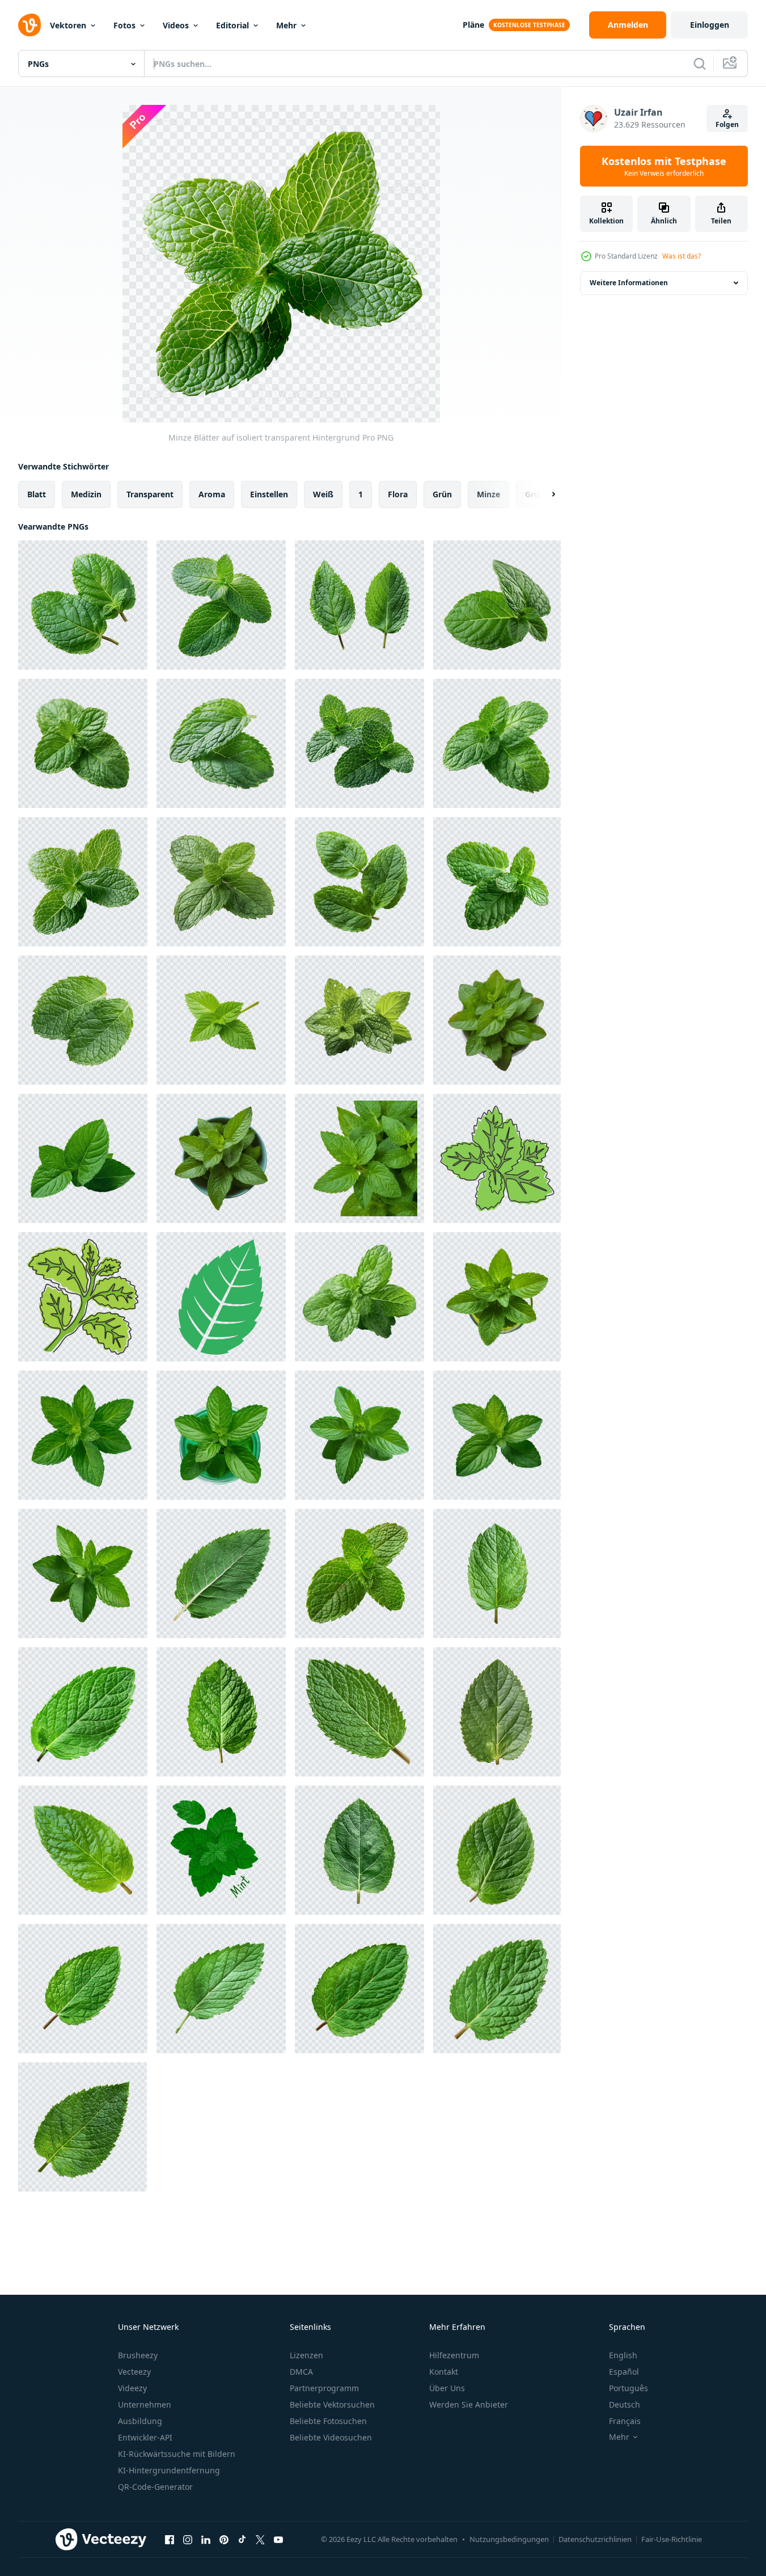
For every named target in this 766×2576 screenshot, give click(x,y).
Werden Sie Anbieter (469, 2404)
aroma (212, 494)
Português (629, 2388)
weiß (323, 494)
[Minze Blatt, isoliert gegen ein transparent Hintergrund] (221, 1573)
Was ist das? (682, 256)
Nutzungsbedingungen (509, 2539)
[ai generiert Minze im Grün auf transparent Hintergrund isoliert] (497, 1297)
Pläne (473, 25)
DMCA (301, 2372)
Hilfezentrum (454, 2355)
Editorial (232, 25)
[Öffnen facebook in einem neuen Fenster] (170, 2539)
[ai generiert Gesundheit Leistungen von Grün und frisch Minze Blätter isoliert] (497, 1020)
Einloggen (710, 25)
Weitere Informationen (629, 283)
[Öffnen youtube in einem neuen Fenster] (278, 2539)
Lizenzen (306, 2355)
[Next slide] (544, 494)
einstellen (269, 494)
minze (488, 494)
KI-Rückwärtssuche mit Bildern (177, 2454)
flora (398, 494)
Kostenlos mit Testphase (664, 166)
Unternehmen (145, 2404)
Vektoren (68, 25)
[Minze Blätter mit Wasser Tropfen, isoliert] (359, 1020)
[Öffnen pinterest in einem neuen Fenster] (224, 2539)
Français (625, 2421)
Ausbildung (140, 2421)
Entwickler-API (145, 2437)
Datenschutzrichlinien (595, 2539)
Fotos (124, 25)
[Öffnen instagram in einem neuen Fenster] (188, 2539)
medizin (86, 494)
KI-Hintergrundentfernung (169, 2470)
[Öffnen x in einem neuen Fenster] (260, 2539)
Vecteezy (134, 2372)
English (623, 2355)
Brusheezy (138, 2355)
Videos (176, 25)
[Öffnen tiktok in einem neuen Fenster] (242, 2539)
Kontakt (444, 2372)
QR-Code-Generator (155, 2487)
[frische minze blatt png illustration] (221, 1297)
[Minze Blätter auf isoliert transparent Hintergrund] (83, 605)
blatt (37, 494)
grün (442, 494)
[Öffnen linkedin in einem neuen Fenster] (206, 2539)
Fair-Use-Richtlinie (672, 2539)
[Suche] (700, 64)
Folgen (727, 124)
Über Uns (447, 2388)
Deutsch (625, 2404)
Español (624, 2372)
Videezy (132, 2388)
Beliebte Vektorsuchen (332, 2404)
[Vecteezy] (29, 25)
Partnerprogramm (324, 2388)
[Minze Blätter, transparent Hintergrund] (359, 1297)
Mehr (286, 25)
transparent (150, 494)
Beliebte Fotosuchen (328, 2421)
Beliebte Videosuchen (331, 2437)
